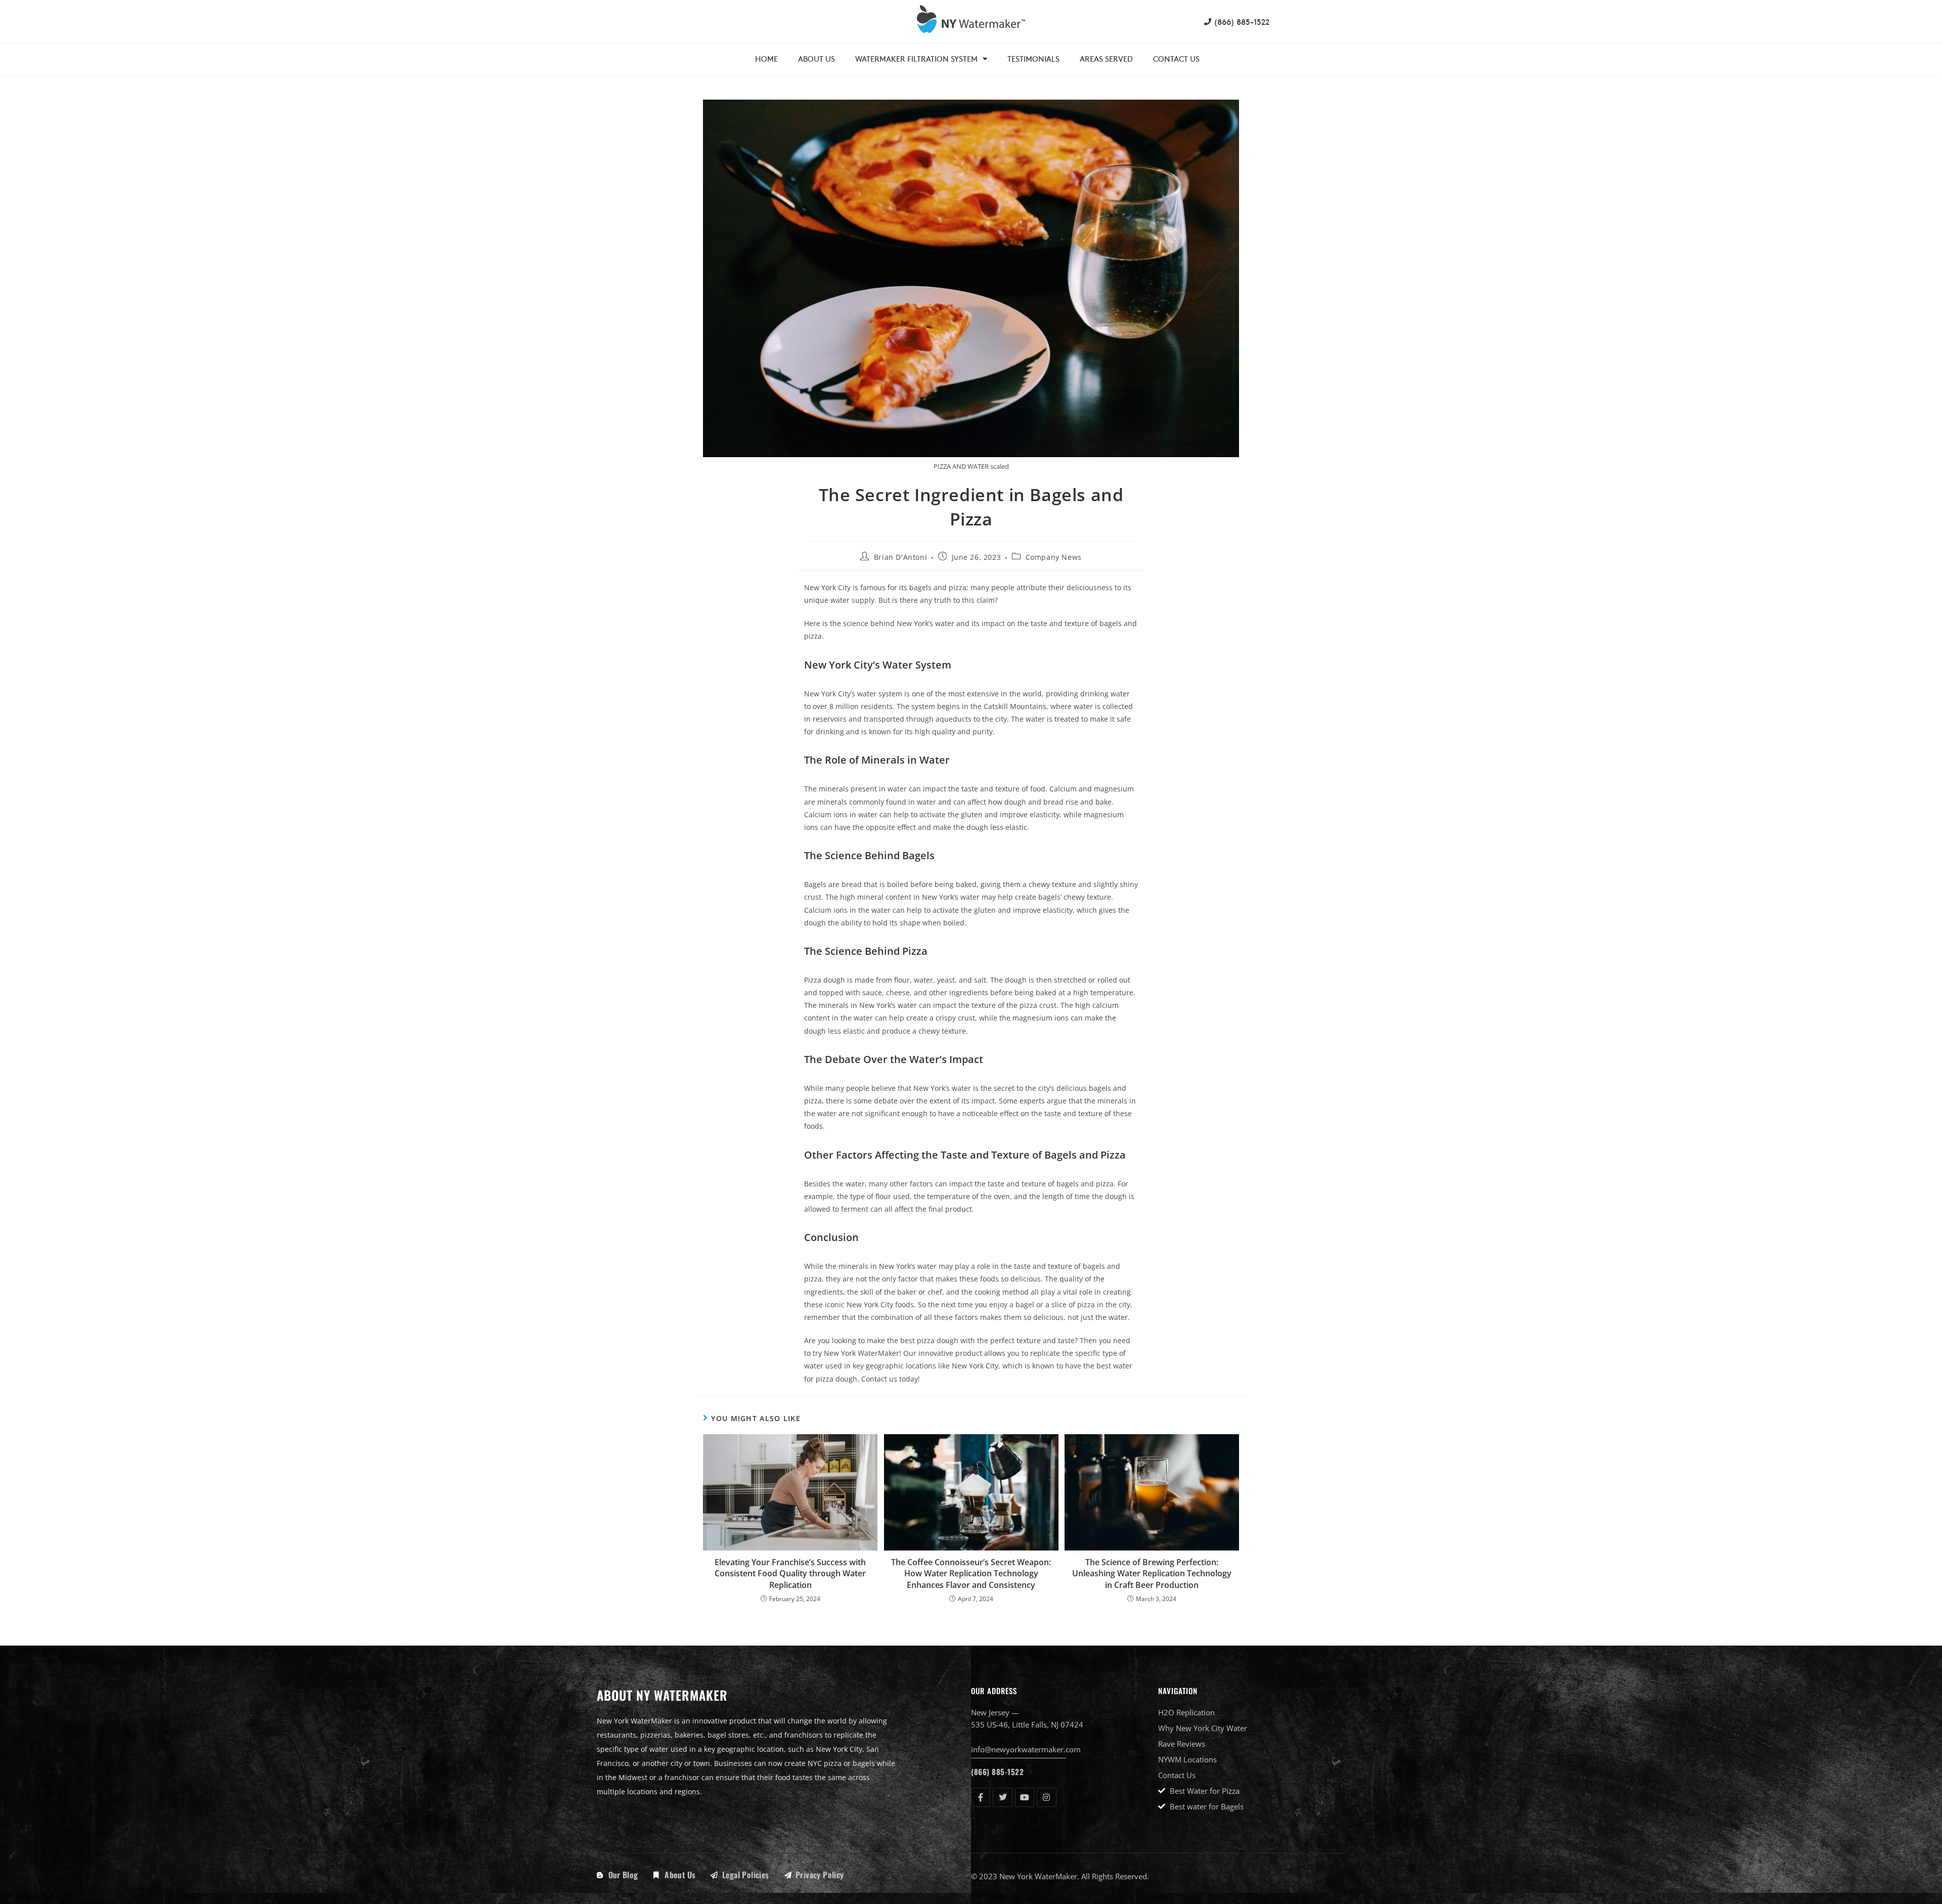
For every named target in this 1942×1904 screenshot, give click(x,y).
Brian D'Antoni (900, 557)
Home (766, 58)
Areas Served (1106, 58)
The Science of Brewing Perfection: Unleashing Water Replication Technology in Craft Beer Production (1152, 1574)
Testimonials (1033, 58)
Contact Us (1176, 58)
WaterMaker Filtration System (916, 58)
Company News (1054, 557)
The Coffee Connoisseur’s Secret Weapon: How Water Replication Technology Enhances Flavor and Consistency (971, 1574)
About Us (816, 58)
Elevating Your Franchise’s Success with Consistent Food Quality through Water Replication (790, 1574)
